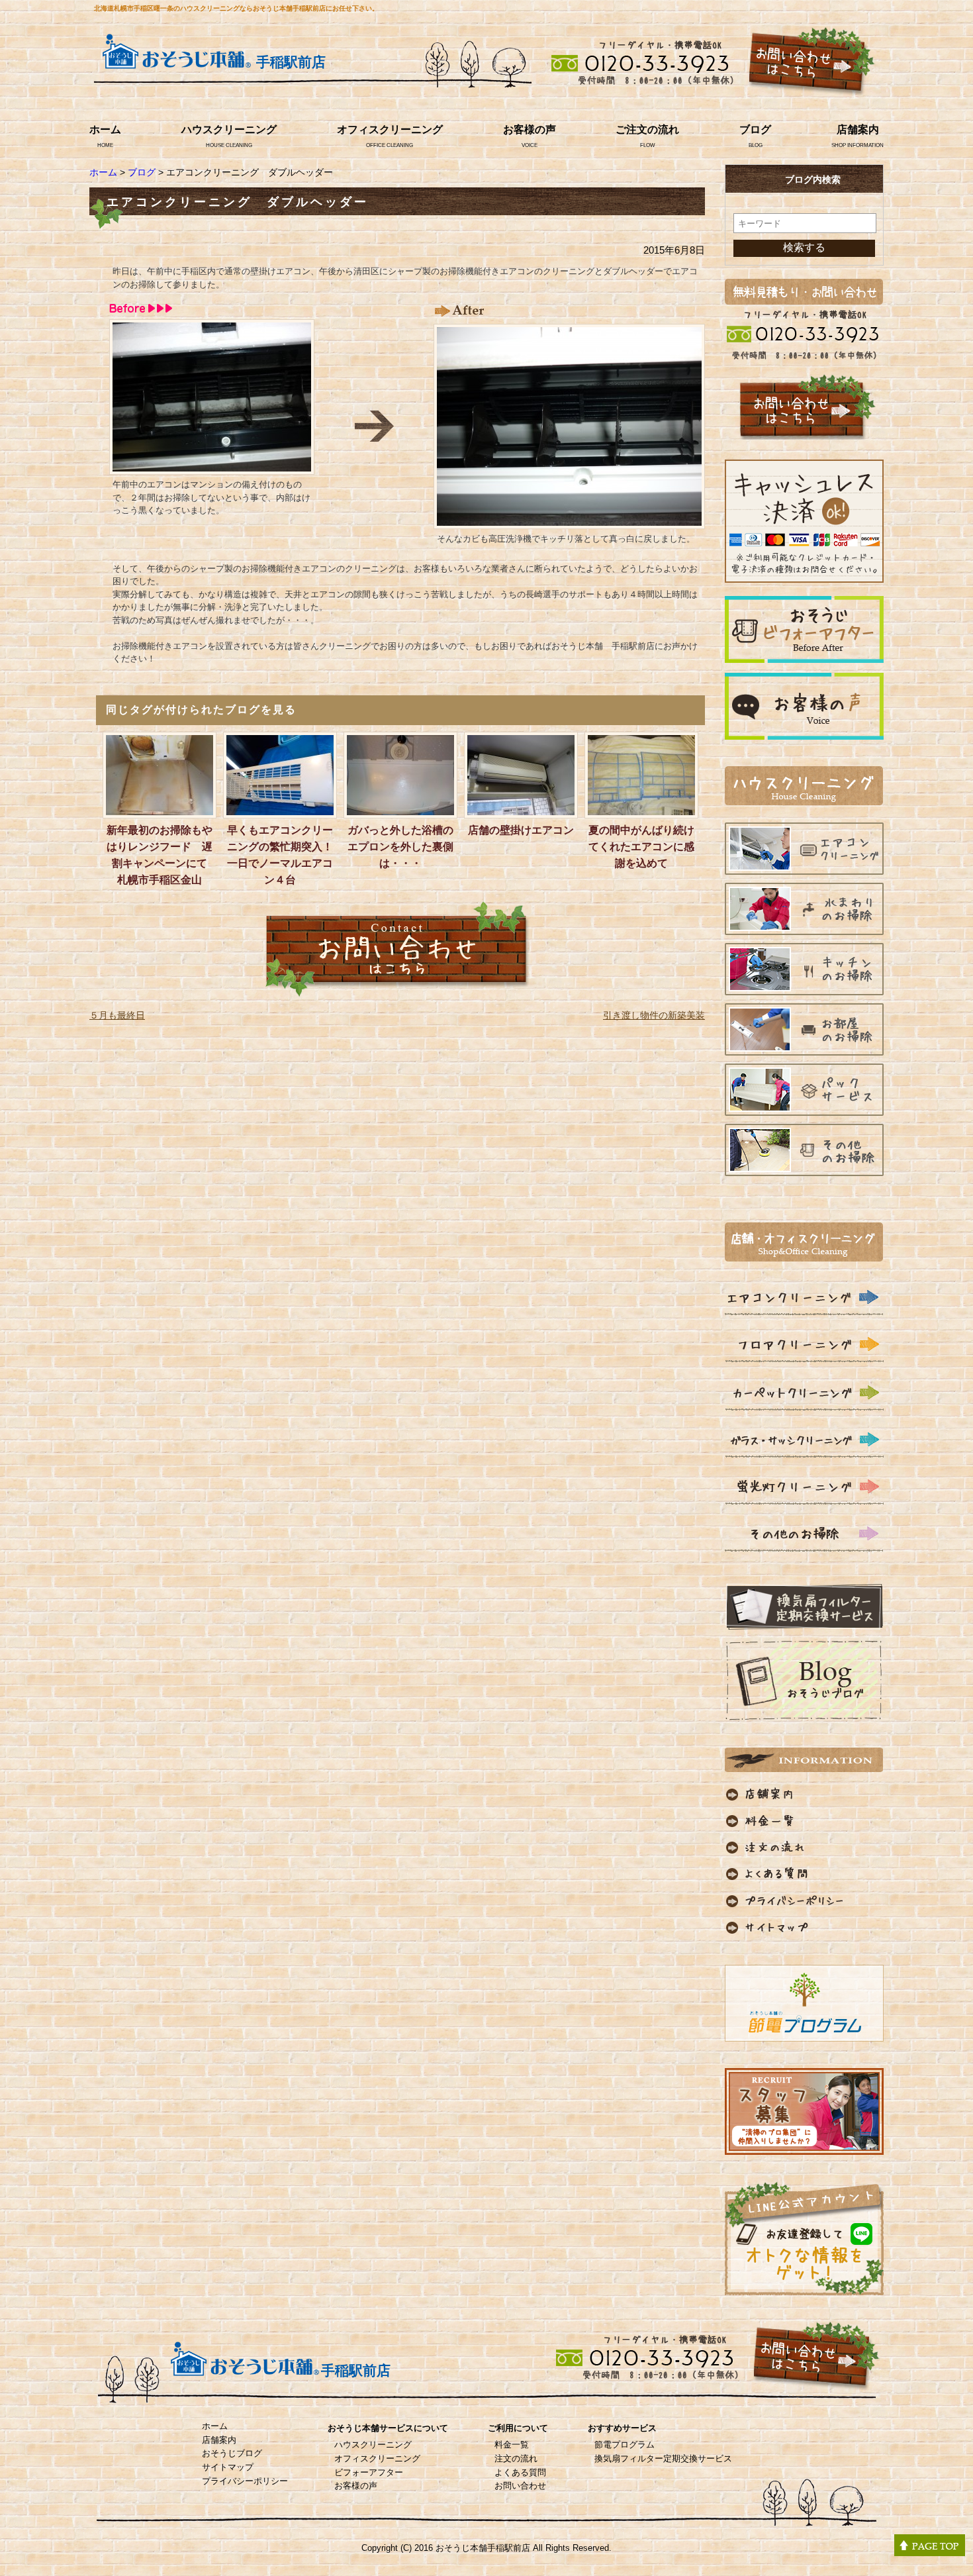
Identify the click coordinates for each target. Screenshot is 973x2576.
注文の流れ (516, 2458)
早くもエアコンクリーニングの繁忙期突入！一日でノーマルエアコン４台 (280, 855)
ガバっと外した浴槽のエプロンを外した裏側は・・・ (400, 847)
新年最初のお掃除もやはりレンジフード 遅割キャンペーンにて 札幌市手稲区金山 (162, 855)
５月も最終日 (117, 1015)
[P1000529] (569, 520)
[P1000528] (212, 466)
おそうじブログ (232, 2453)
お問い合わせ (520, 2486)
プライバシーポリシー (245, 2481)
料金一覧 (512, 2445)
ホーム (105, 129)
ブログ (755, 129)
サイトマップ (228, 2467)
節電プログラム (625, 2445)
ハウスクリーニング (229, 129)
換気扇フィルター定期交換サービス (663, 2458)
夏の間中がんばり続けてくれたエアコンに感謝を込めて (641, 847)
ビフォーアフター (369, 2472)
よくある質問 (520, 2472)
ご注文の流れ (647, 129)
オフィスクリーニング (390, 129)
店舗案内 (858, 129)
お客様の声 (530, 129)
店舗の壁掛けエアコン (521, 830)
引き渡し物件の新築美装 (654, 1015)
